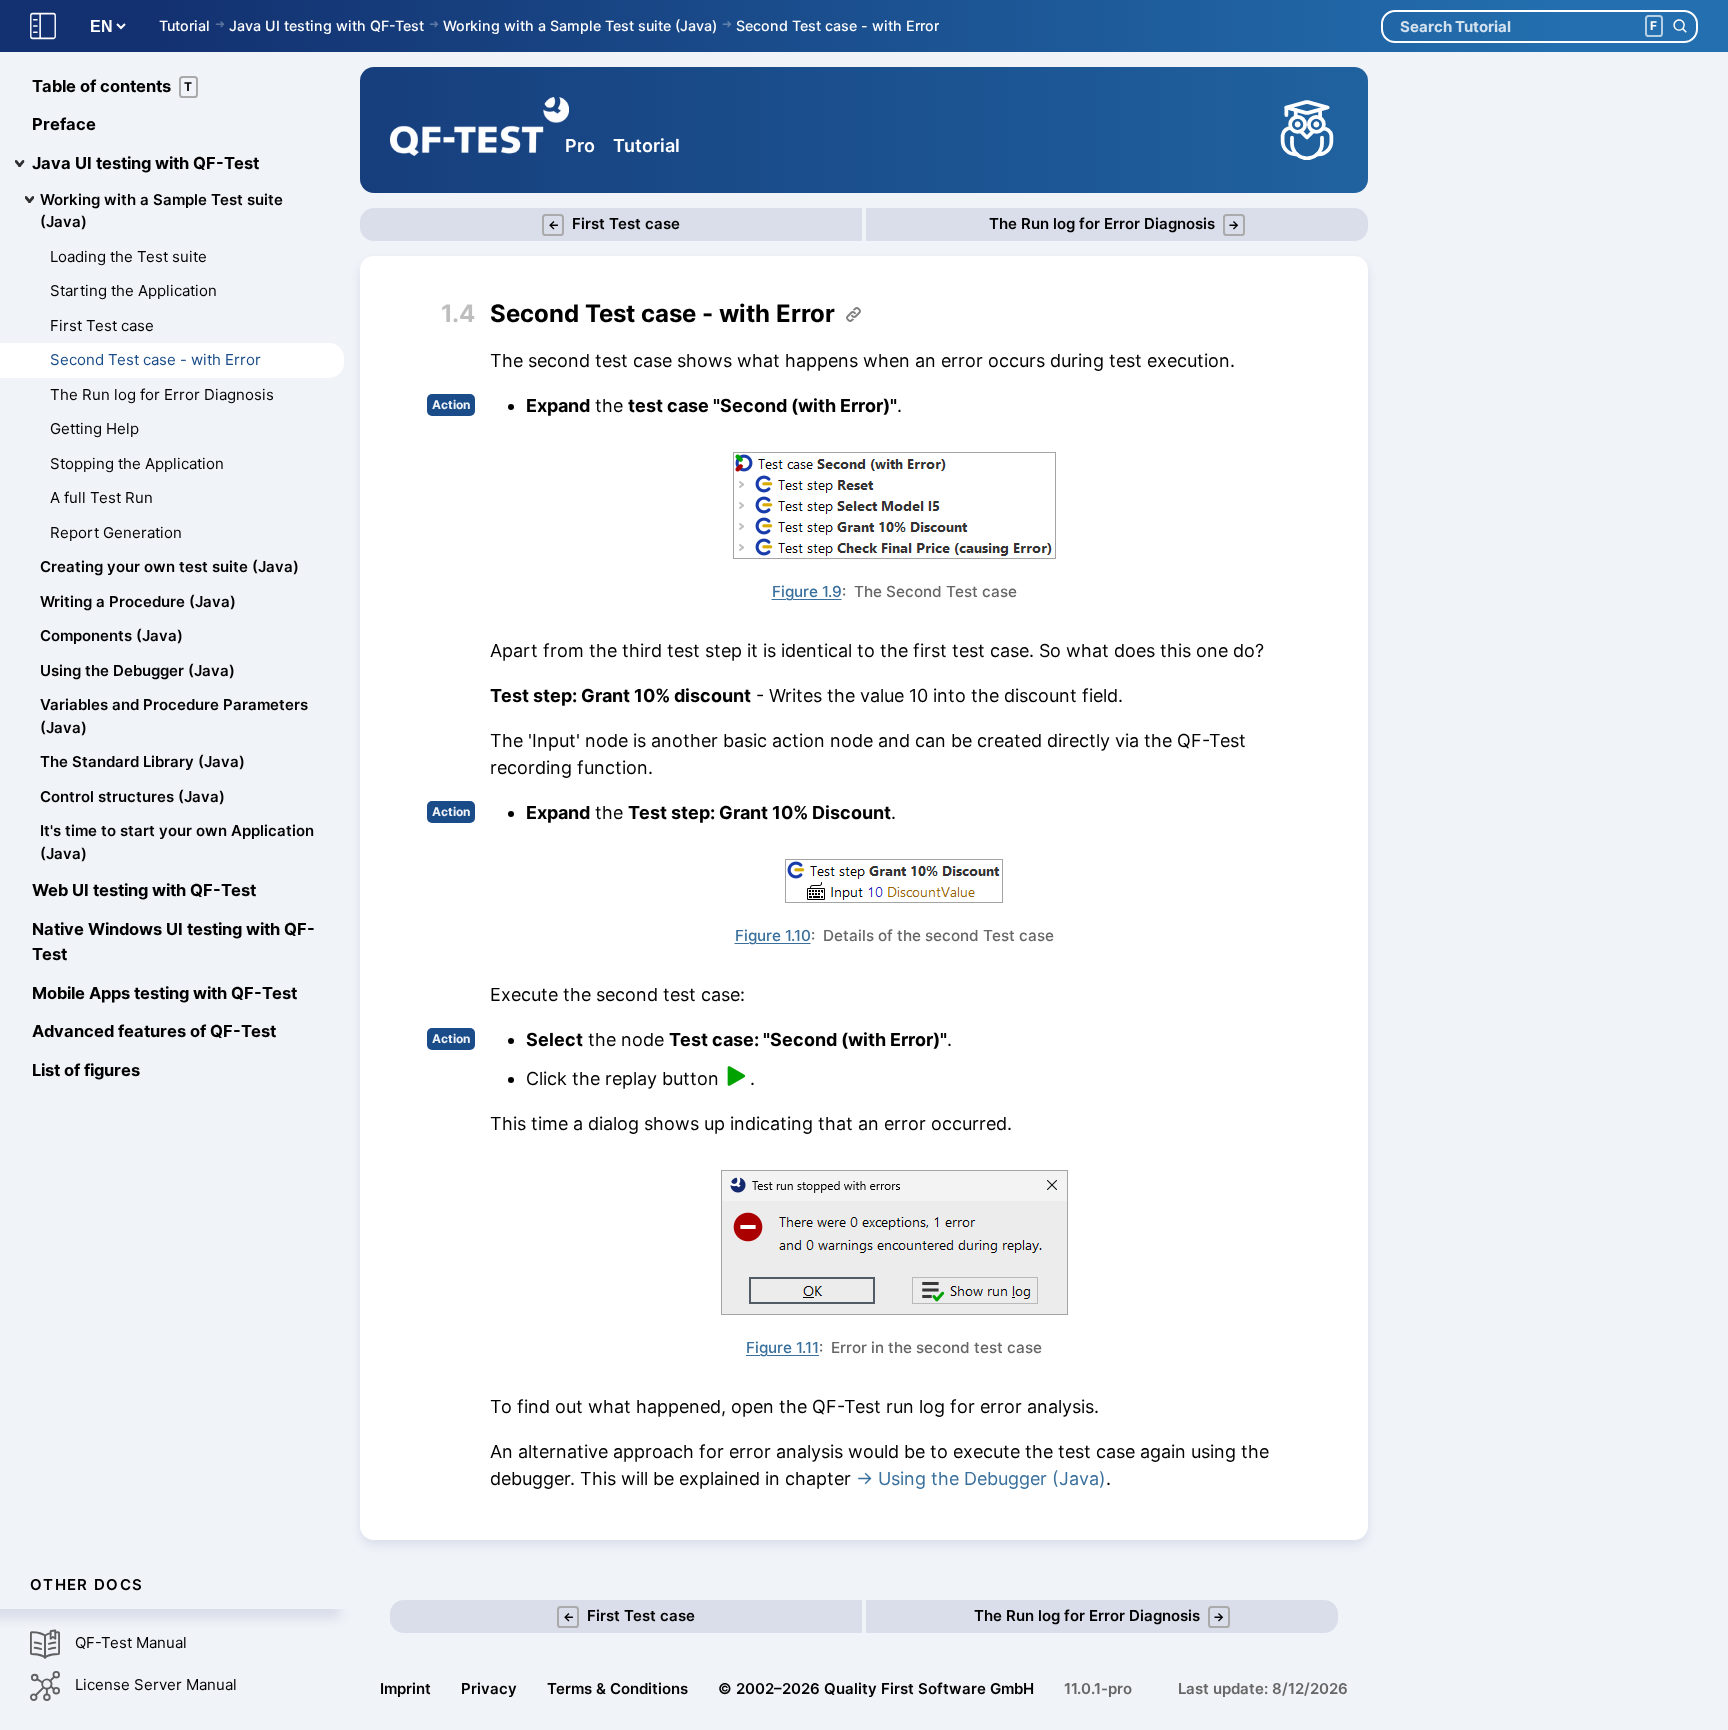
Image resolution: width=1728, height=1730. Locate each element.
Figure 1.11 (782, 1347)
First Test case (102, 325)
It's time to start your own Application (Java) (177, 843)
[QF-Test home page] (479, 130)
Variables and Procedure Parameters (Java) (174, 717)
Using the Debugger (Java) (137, 670)
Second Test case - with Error (837, 25)
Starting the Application (133, 291)
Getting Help (94, 429)
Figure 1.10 (773, 935)
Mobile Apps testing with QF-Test (164, 993)
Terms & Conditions (617, 1688)
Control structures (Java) (132, 796)
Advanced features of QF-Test (154, 1032)
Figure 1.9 (807, 591)
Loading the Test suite (128, 256)
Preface (64, 125)
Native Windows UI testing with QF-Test (173, 942)
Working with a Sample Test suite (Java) (580, 25)
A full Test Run (101, 498)
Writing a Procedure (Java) (138, 601)
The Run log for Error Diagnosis (162, 394)
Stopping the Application (137, 463)
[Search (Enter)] (1679, 26)
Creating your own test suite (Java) (169, 567)
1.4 (458, 313)
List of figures (86, 1071)
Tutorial (184, 25)
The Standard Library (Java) (142, 762)
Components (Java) (111, 636)
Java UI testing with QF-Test (326, 25)
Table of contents (112, 86)
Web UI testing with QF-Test (144, 891)
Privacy (489, 1688)
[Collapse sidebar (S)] (43, 26)
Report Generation (116, 532)
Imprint (405, 1688)
